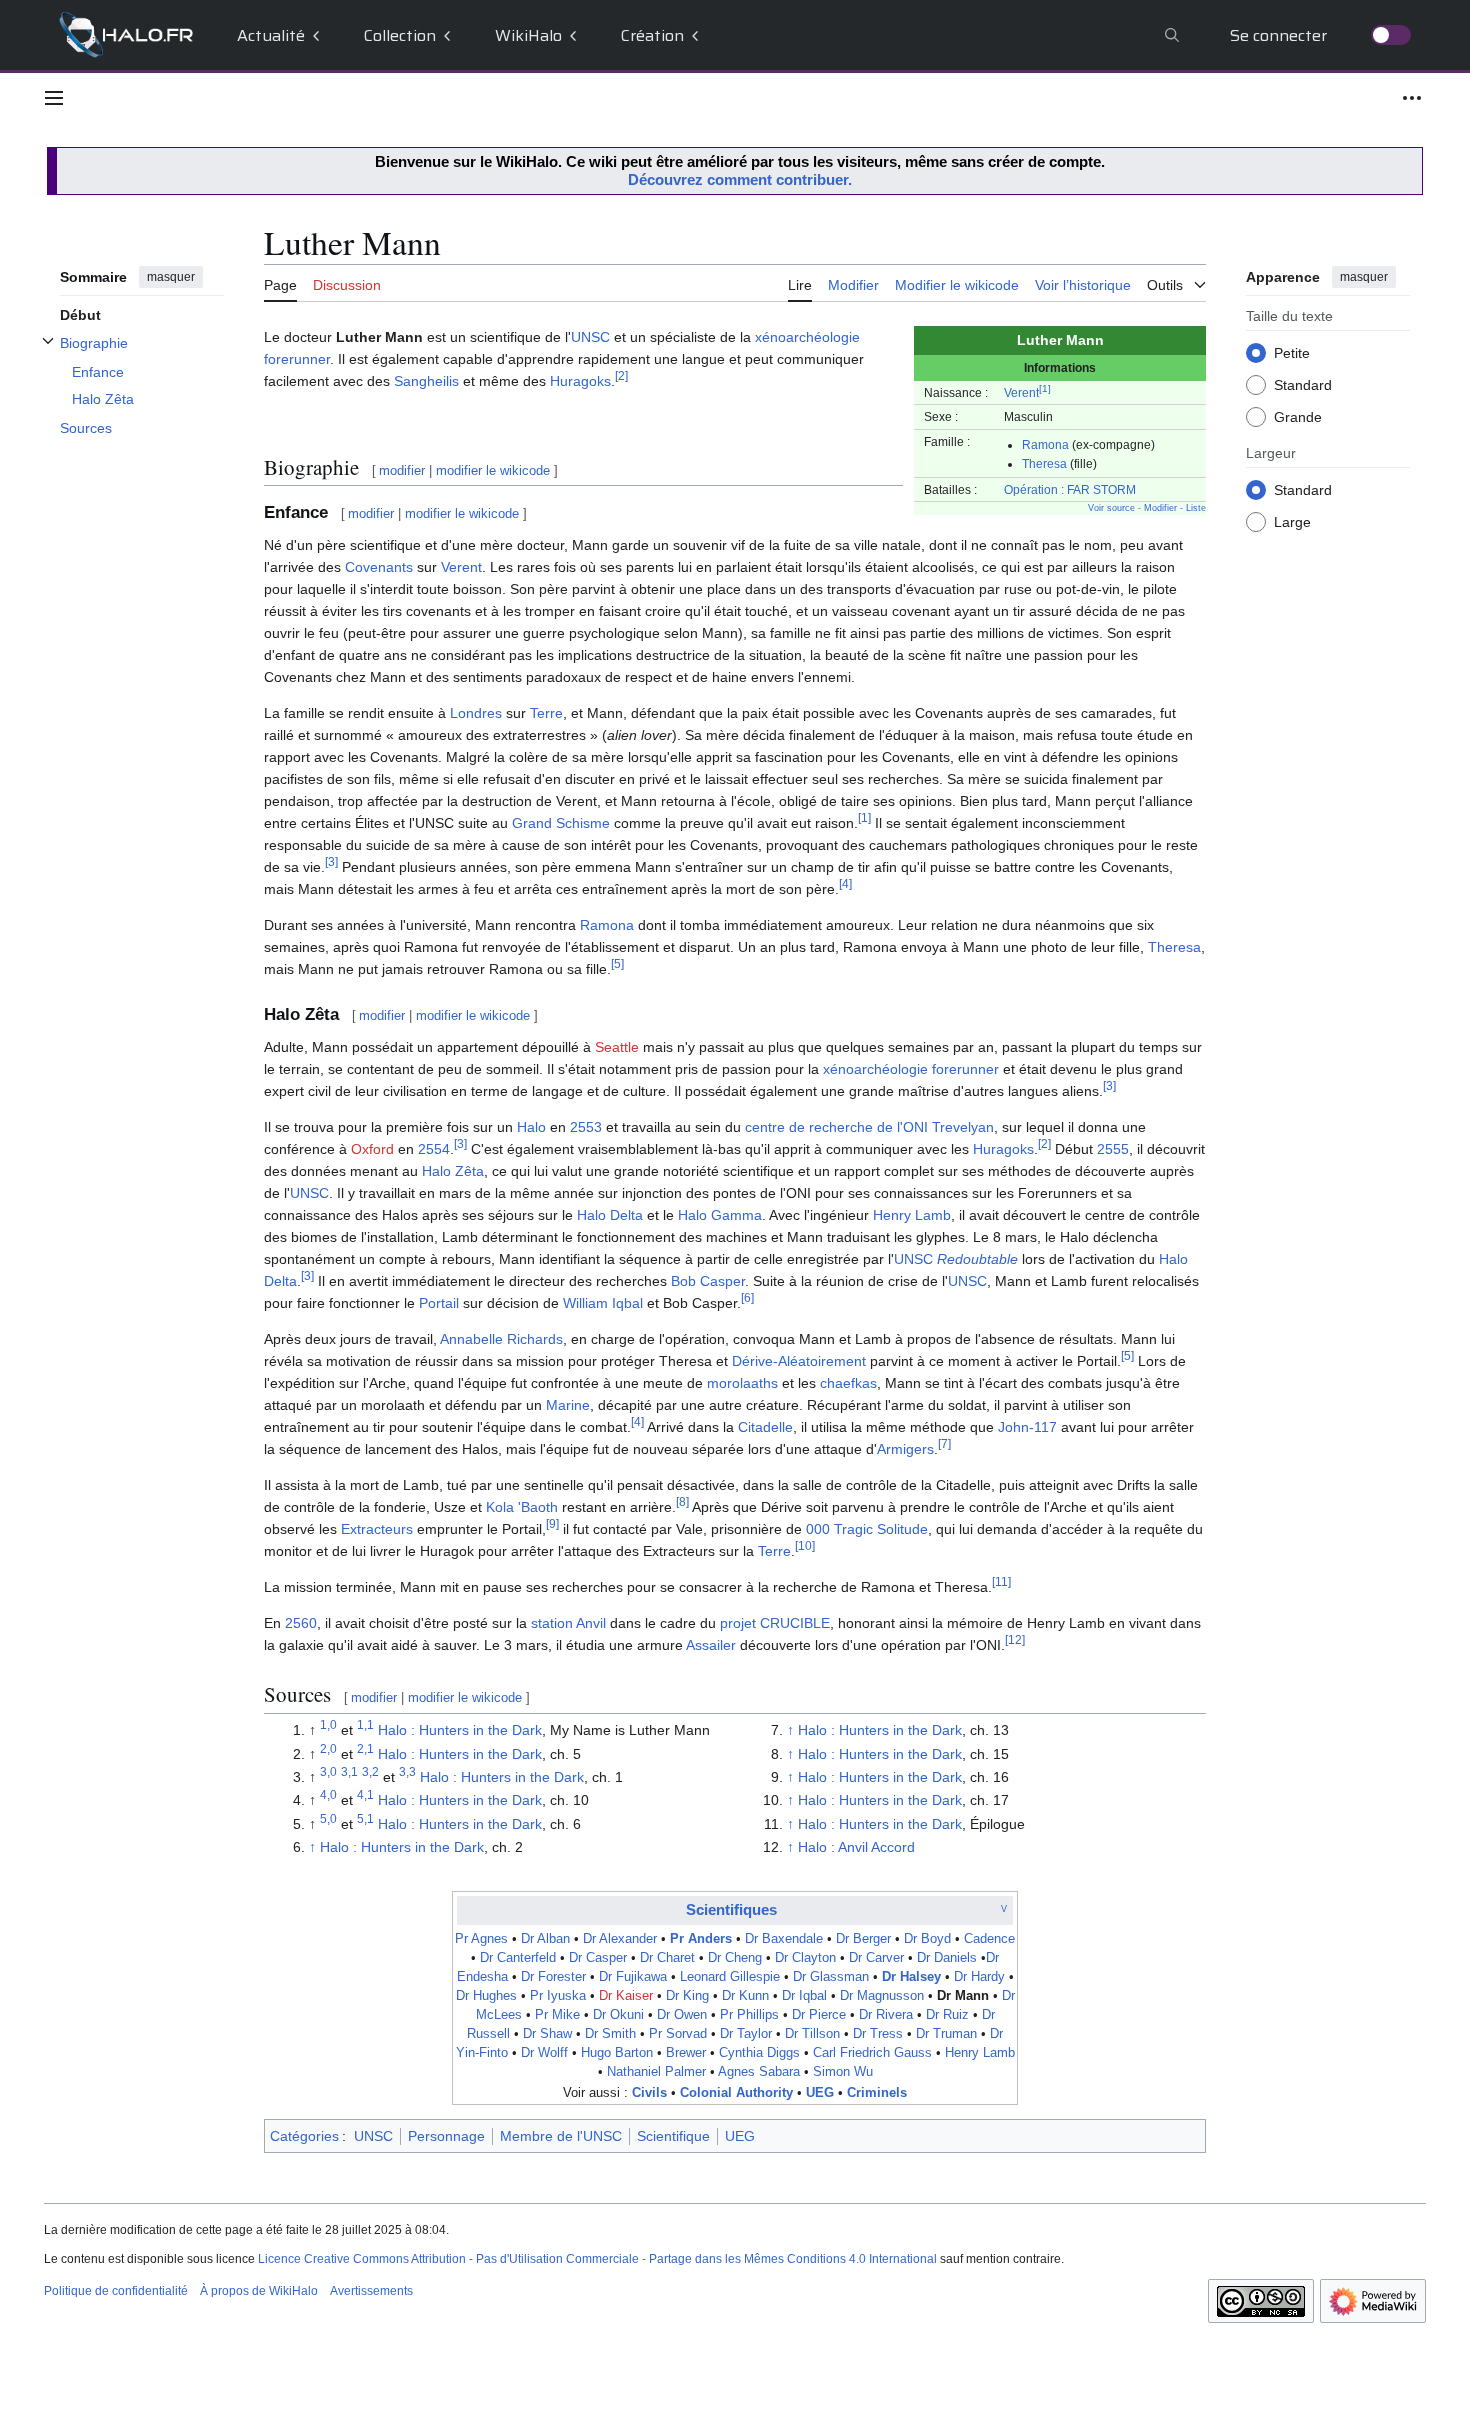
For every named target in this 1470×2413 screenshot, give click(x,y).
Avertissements (371, 2291)
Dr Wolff (544, 2053)
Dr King (687, 1996)
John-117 (1027, 1427)
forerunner (297, 359)
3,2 (370, 1771)
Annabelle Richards (501, 1339)
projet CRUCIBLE (775, 1623)
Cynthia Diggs (759, 2053)
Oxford (372, 1149)
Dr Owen (682, 2015)
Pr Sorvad (678, 2034)
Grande (1298, 416)
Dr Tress (878, 2034)
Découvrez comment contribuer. (740, 179)
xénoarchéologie (807, 337)
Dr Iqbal (804, 1996)
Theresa (1044, 463)
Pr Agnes (481, 1939)
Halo (531, 1127)
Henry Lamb (912, 1215)
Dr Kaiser (626, 1996)
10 (805, 1545)
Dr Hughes (486, 1996)
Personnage (446, 2136)
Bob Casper (708, 1281)
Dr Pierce (819, 2015)
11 (1001, 1581)
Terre (546, 713)
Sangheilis (426, 381)
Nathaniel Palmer (656, 2072)
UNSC (590, 337)
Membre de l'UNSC (561, 2136)
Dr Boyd (927, 1939)
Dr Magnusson (882, 1996)
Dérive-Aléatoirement (799, 1361)
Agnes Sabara (759, 2072)
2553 (586, 1127)
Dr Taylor (746, 2034)
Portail (439, 1303)
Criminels (877, 2093)
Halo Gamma (720, 1215)
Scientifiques (731, 1909)
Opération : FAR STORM (1070, 489)
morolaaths (742, 1383)
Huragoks (580, 381)
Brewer (686, 2053)
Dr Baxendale (784, 1939)
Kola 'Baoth (522, 1507)
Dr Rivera (886, 2015)
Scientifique (673, 2136)
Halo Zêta (453, 1171)
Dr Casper (598, 1958)
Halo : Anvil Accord (856, 1847)
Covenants (379, 567)
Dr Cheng (735, 1958)
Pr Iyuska (558, 1996)
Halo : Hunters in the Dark (460, 1730)
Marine (568, 1405)
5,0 (328, 1818)
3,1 (349, 1771)
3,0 (328, 1771)
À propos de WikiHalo (259, 2291)
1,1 (365, 1724)
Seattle (617, 1047)
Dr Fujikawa (633, 1977)
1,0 (328, 1724)
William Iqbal (603, 1303)
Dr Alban (545, 1939)
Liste (1196, 508)
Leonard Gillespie (730, 1977)
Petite (1292, 352)
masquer (171, 277)
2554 (434, 1149)
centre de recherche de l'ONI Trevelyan (869, 1127)
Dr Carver (876, 1958)
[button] (54, 98)
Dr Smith (610, 2034)
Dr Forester (553, 1977)
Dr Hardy (979, 1977)
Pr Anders (701, 1939)
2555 (1113, 1149)
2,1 (365, 1748)
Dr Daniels (947, 1958)
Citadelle (765, 1427)
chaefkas (848, 1383)
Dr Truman (946, 2034)
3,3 (407, 1771)
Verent (1021, 392)
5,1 (365, 1818)
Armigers (905, 1449)
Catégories (304, 2136)
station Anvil (568, 1623)
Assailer (711, 1645)
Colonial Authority (736, 2093)
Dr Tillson (812, 2034)
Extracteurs (377, 1529)
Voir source (1111, 508)
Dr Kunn (745, 1996)
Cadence (989, 1939)
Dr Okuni (618, 2015)
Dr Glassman (831, 1977)
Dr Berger (863, 1939)
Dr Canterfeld (518, 1958)
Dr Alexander (620, 1939)
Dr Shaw (547, 2034)
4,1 (365, 1795)
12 (1015, 1639)
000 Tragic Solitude (867, 1529)
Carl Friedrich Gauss (872, 2053)
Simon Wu (843, 2072)
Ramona (1045, 444)
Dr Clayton (805, 1958)
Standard (1303, 384)
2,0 (328, 1748)
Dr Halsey (911, 1977)
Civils (649, 2093)
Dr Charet (667, 1958)
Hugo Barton (617, 2053)
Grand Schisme (561, 823)
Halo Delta (610, 1215)
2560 (301, 1623)
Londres (476, 713)
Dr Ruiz (947, 2015)
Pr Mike (557, 2015)
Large (1292, 521)
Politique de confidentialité (116, 2291)
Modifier (1160, 508)
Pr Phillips (749, 2015)
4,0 (328, 1795)
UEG (820, 2093)
